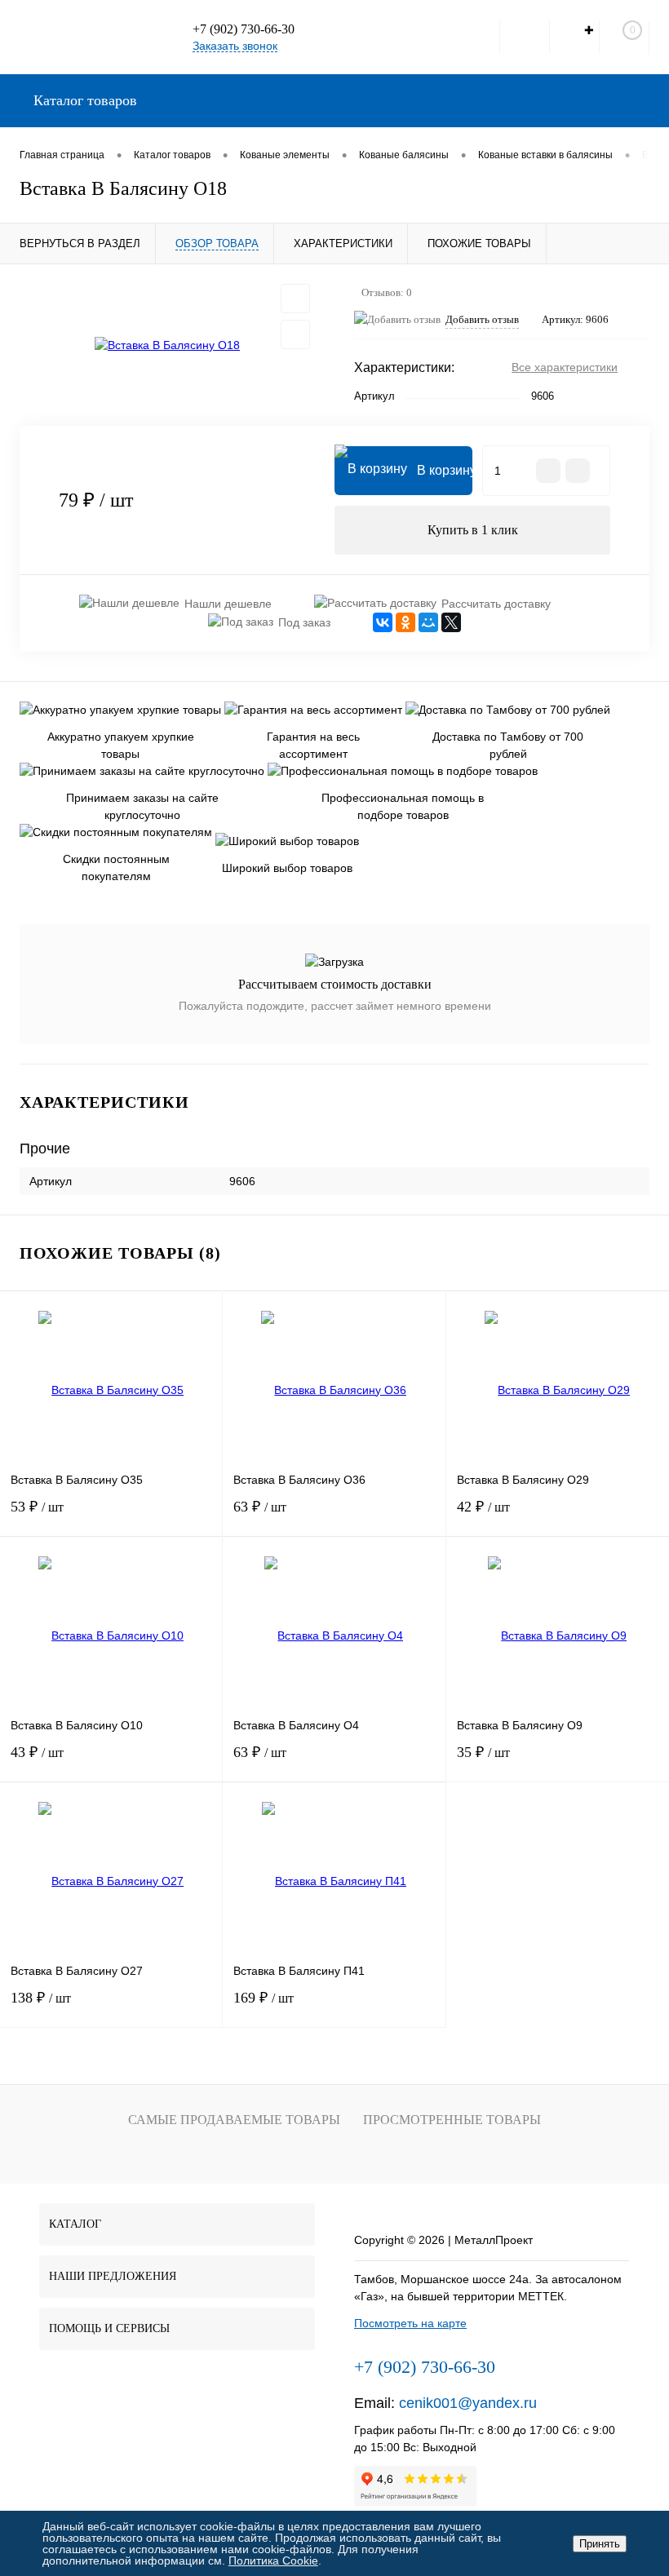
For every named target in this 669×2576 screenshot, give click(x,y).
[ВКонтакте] (383, 622)
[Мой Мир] (428, 622)
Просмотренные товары (452, 2120)
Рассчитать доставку (496, 604)
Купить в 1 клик (473, 530)
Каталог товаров (83, 100)
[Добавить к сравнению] (295, 334)
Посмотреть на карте (410, 2323)
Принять (600, 2544)
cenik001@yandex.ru (468, 2403)
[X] (451, 622)
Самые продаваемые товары (234, 2120)
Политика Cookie (273, 2561)
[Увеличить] (167, 345)
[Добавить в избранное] (295, 299)
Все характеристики (565, 367)
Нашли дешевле (228, 604)
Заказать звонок (235, 46)
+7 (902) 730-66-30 (244, 29)
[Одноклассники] (405, 622)
